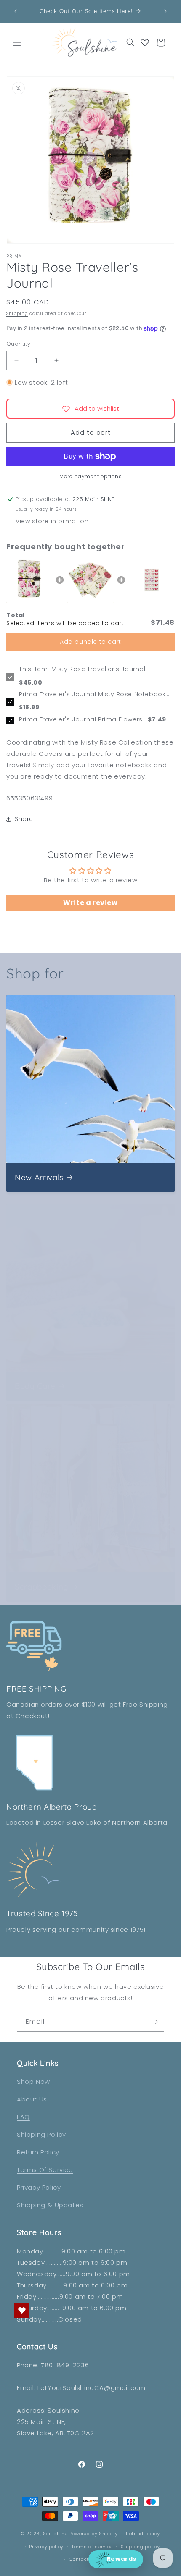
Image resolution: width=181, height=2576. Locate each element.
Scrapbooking (42, 1587)
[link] (29, 580)
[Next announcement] (165, 11)
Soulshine (56, 2534)
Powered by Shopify (94, 2534)
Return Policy (38, 2152)
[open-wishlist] (22, 2310)
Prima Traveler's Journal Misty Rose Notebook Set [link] (92, 695)
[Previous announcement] (16, 11)
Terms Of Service (45, 2170)
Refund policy (143, 2534)
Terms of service (92, 2547)
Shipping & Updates (50, 2205)
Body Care (35, 1386)
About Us (32, 2099)
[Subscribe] (154, 2022)
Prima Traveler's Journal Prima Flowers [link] (81, 720)
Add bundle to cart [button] (90, 642)
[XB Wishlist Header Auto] (145, 42)
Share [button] (24, 819)
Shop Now (33, 2082)
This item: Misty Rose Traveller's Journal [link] (82, 669)
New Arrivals (39, 1177)
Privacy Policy (39, 2187)
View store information (52, 521)
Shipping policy (140, 2547)
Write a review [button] (90, 903)
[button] (17, 42)
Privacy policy (46, 2547)
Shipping (17, 313)
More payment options (90, 476)
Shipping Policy (41, 2134)
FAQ (23, 2117)
